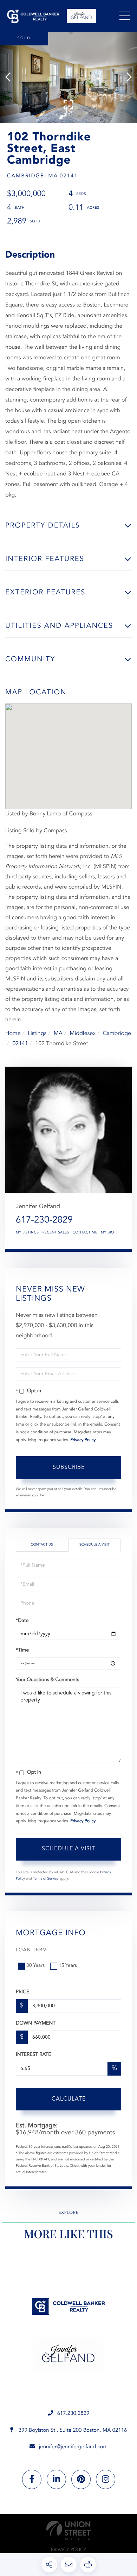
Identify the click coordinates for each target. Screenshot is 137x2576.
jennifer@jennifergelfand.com (73, 2447)
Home (13, 1034)
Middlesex (83, 1034)
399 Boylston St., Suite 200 (72, 2430)
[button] (11, 77)
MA (58, 1034)
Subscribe (69, 1467)
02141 (20, 1044)
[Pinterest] (81, 2479)
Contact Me (85, 1233)
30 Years (35, 1966)
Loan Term (31, 1950)
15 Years (68, 1966)
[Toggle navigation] (125, 16)
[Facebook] (32, 2479)
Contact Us (42, 1545)
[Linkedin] (56, 2479)
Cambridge (117, 1034)
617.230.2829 (73, 2414)
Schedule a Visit (94, 1545)
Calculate (69, 2099)
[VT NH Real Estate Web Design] (68, 2530)
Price (22, 1992)
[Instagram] (106, 2479)
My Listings (27, 1233)
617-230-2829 (44, 1220)
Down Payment (36, 2023)
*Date (22, 1621)
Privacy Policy (83, 1440)
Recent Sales (56, 1233)
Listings (37, 1034)
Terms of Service (46, 1879)
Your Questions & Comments (47, 1680)
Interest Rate (34, 2055)
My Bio (107, 1233)
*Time (22, 1650)
